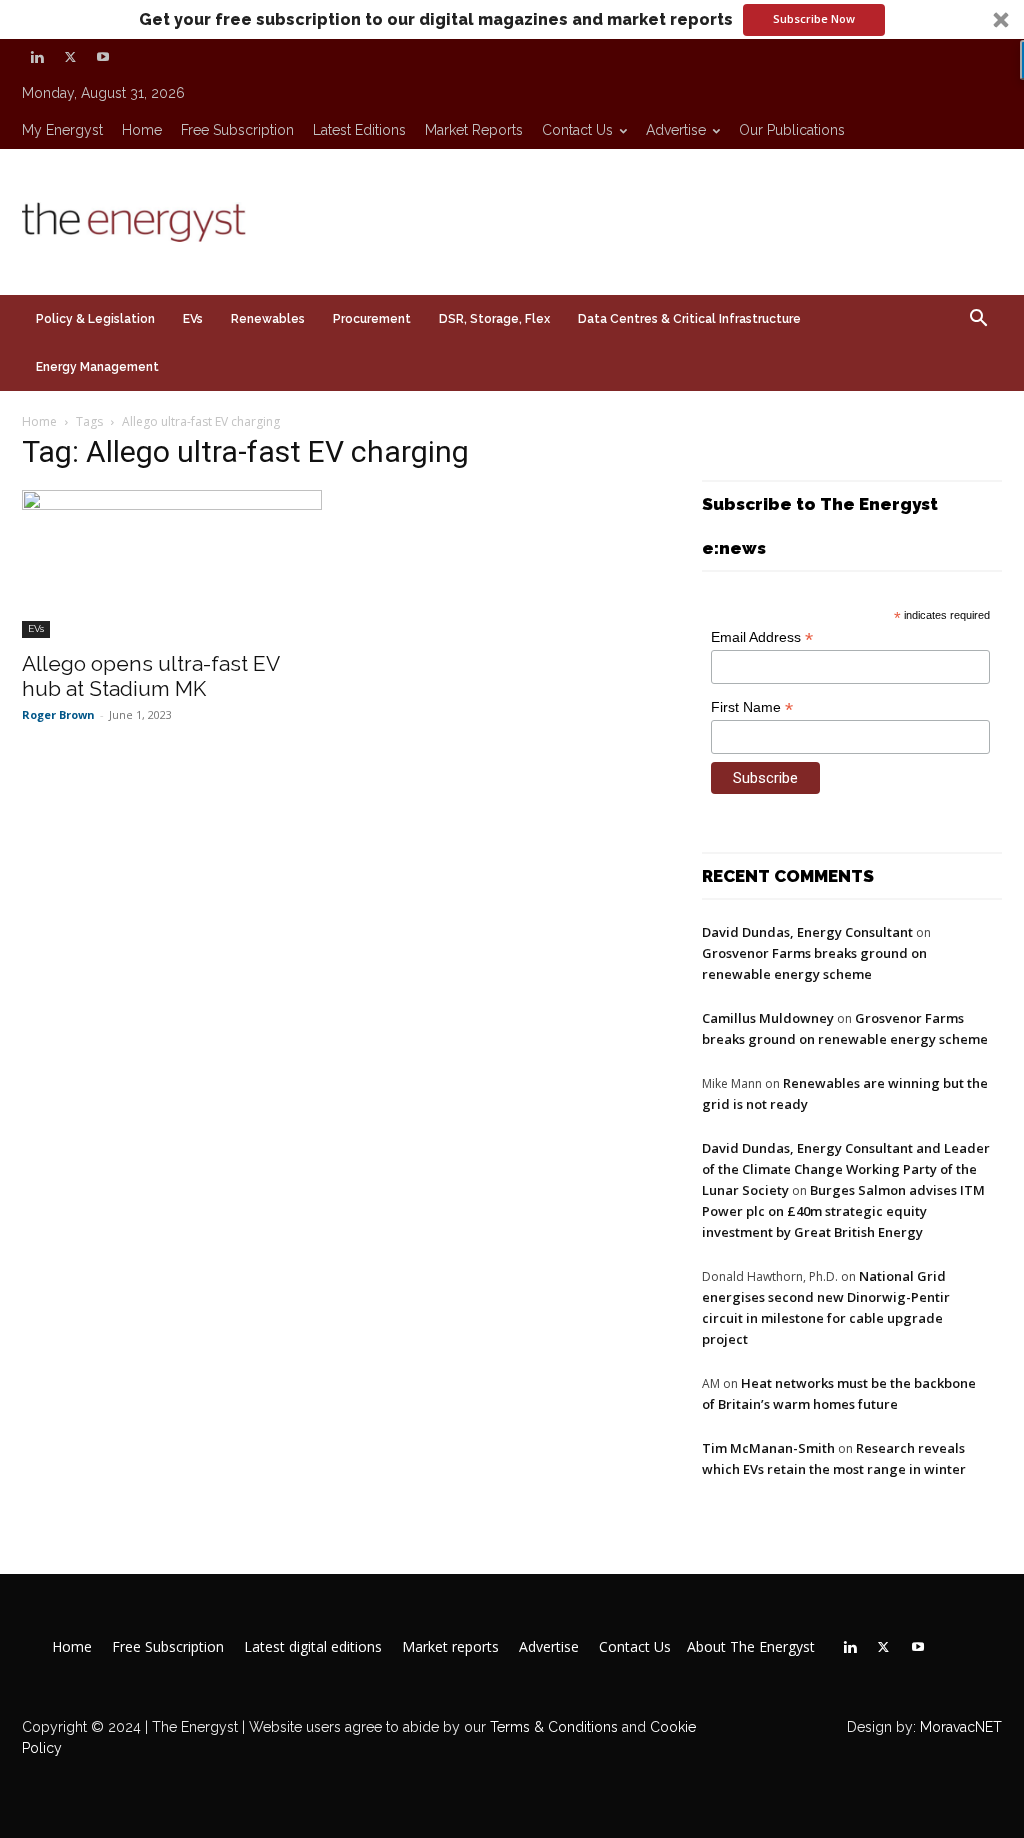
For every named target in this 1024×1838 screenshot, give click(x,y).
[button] (512, 19)
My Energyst (62, 130)
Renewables (268, 319)
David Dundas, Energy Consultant (807, 932)
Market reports (474, 130)
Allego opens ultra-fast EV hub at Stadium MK (150, 676)
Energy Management (97, 367)
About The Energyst (751, 1647)
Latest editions (359, 130)
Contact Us (577, 130)
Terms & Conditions (552, 1727)
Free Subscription (237, 130)
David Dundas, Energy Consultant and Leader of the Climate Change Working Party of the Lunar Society (846, 1169)
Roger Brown (58, 714)
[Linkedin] (37, 57)
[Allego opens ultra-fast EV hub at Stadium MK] (172, 564)
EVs (193, 319)
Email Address (762, 637)
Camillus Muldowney (768, 1018)
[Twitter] (70, 57)
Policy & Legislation (95, 319)
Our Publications (792, 130)
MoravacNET (961, 1727)
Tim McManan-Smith (768, 1448)
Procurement (372, 319)
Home (142, 130)
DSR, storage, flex (494, 319)
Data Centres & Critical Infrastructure (689, 319)
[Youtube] (103, 57)
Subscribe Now (814, 18)
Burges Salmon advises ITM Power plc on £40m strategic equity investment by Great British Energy (843, 1211)
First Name (752, 707)
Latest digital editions (313, 1647)
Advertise (676, 130)
